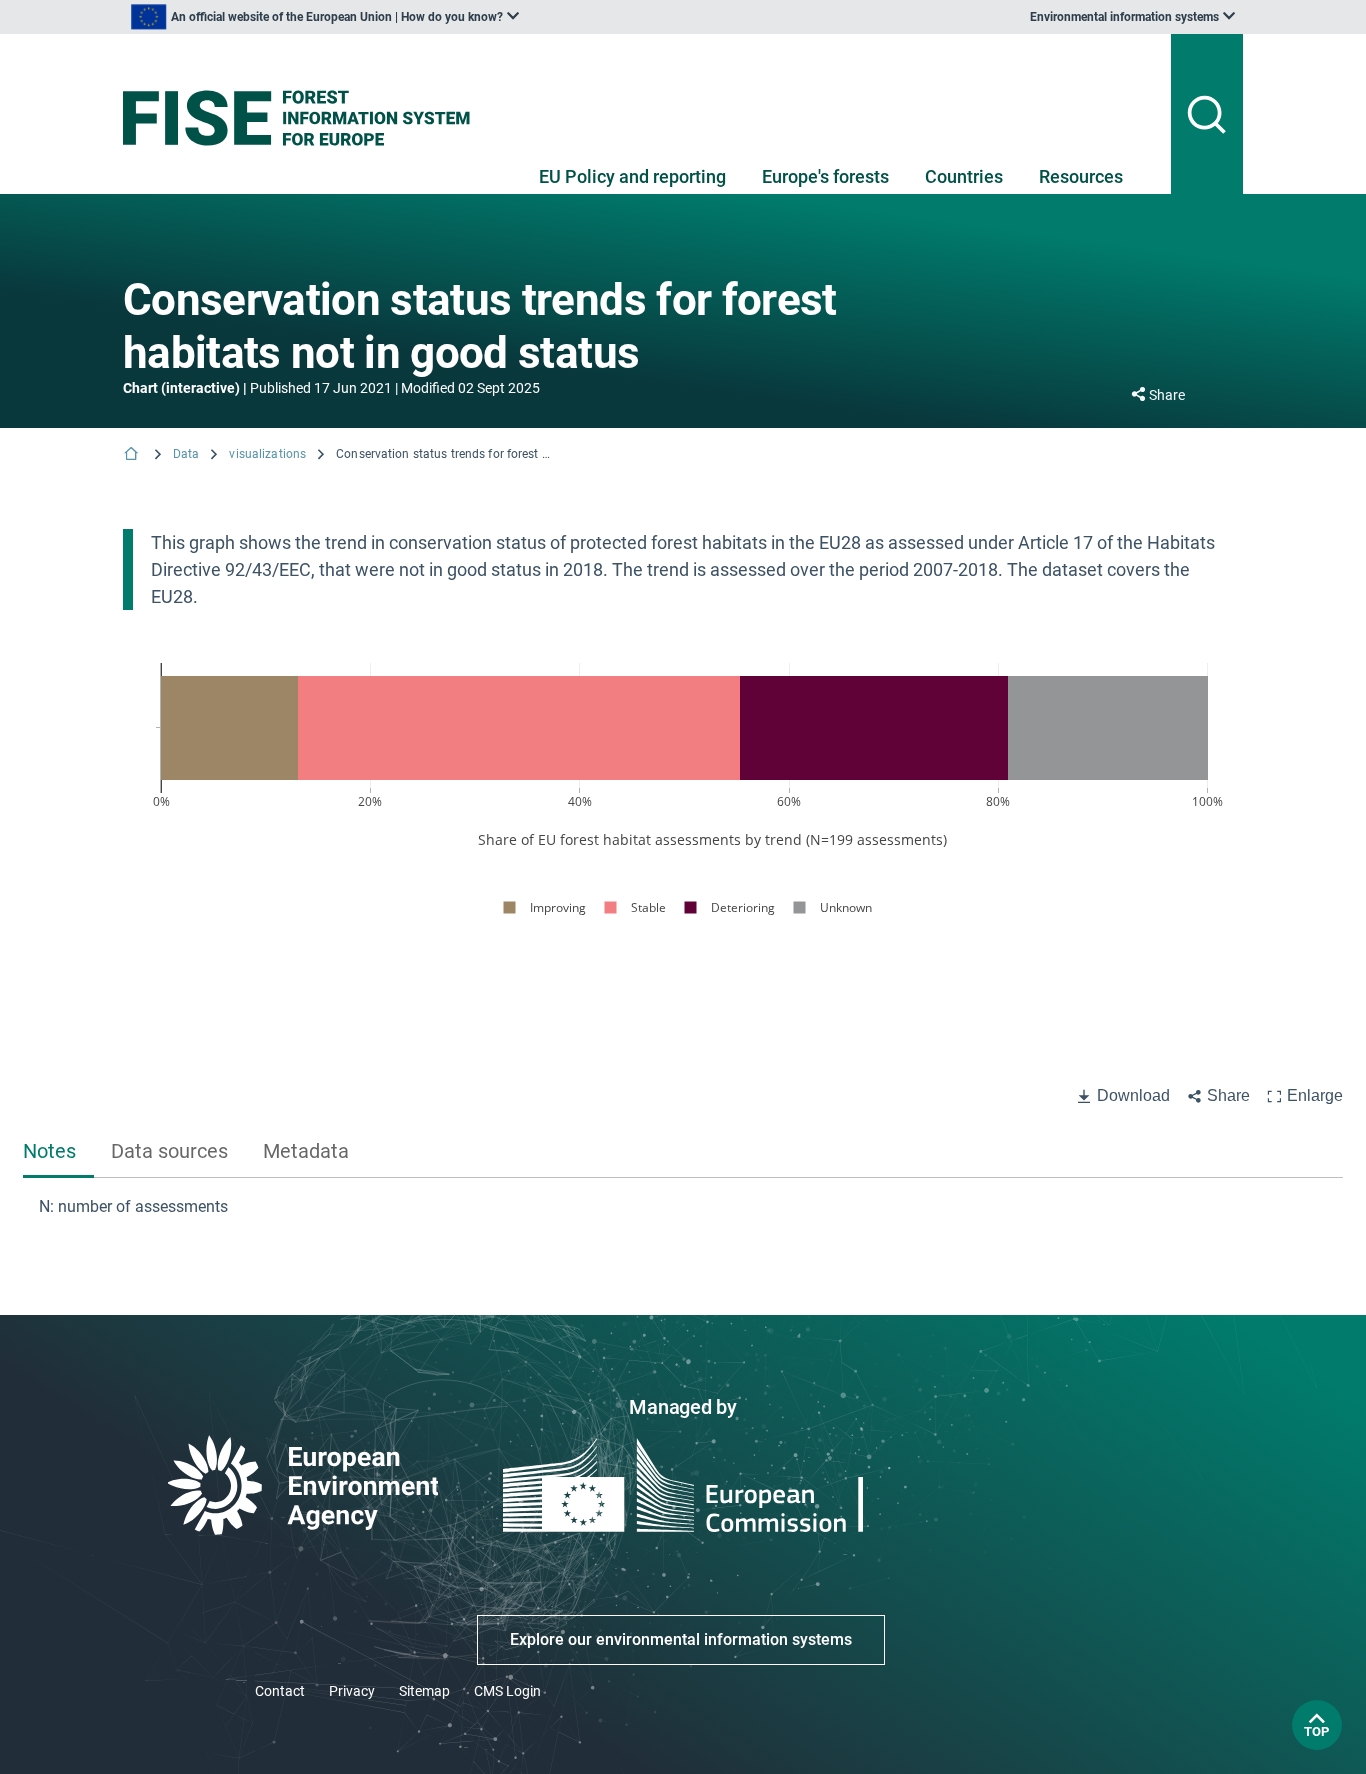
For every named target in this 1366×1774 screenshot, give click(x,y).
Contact (280, 1691)
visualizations (267, 454)
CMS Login (507, 1691)
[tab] (58, 1152)
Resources (1081, 176)
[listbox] (325, 17)
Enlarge (1315, 1095)
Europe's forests (825, 176)
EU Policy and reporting (632, 176)
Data (186, 454)
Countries (964, 176)
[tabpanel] (683, 1207)
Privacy (352, 1691)
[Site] (304, 118)
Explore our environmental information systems (681, 1639)
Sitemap (424, 1691)
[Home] (133, 455)
